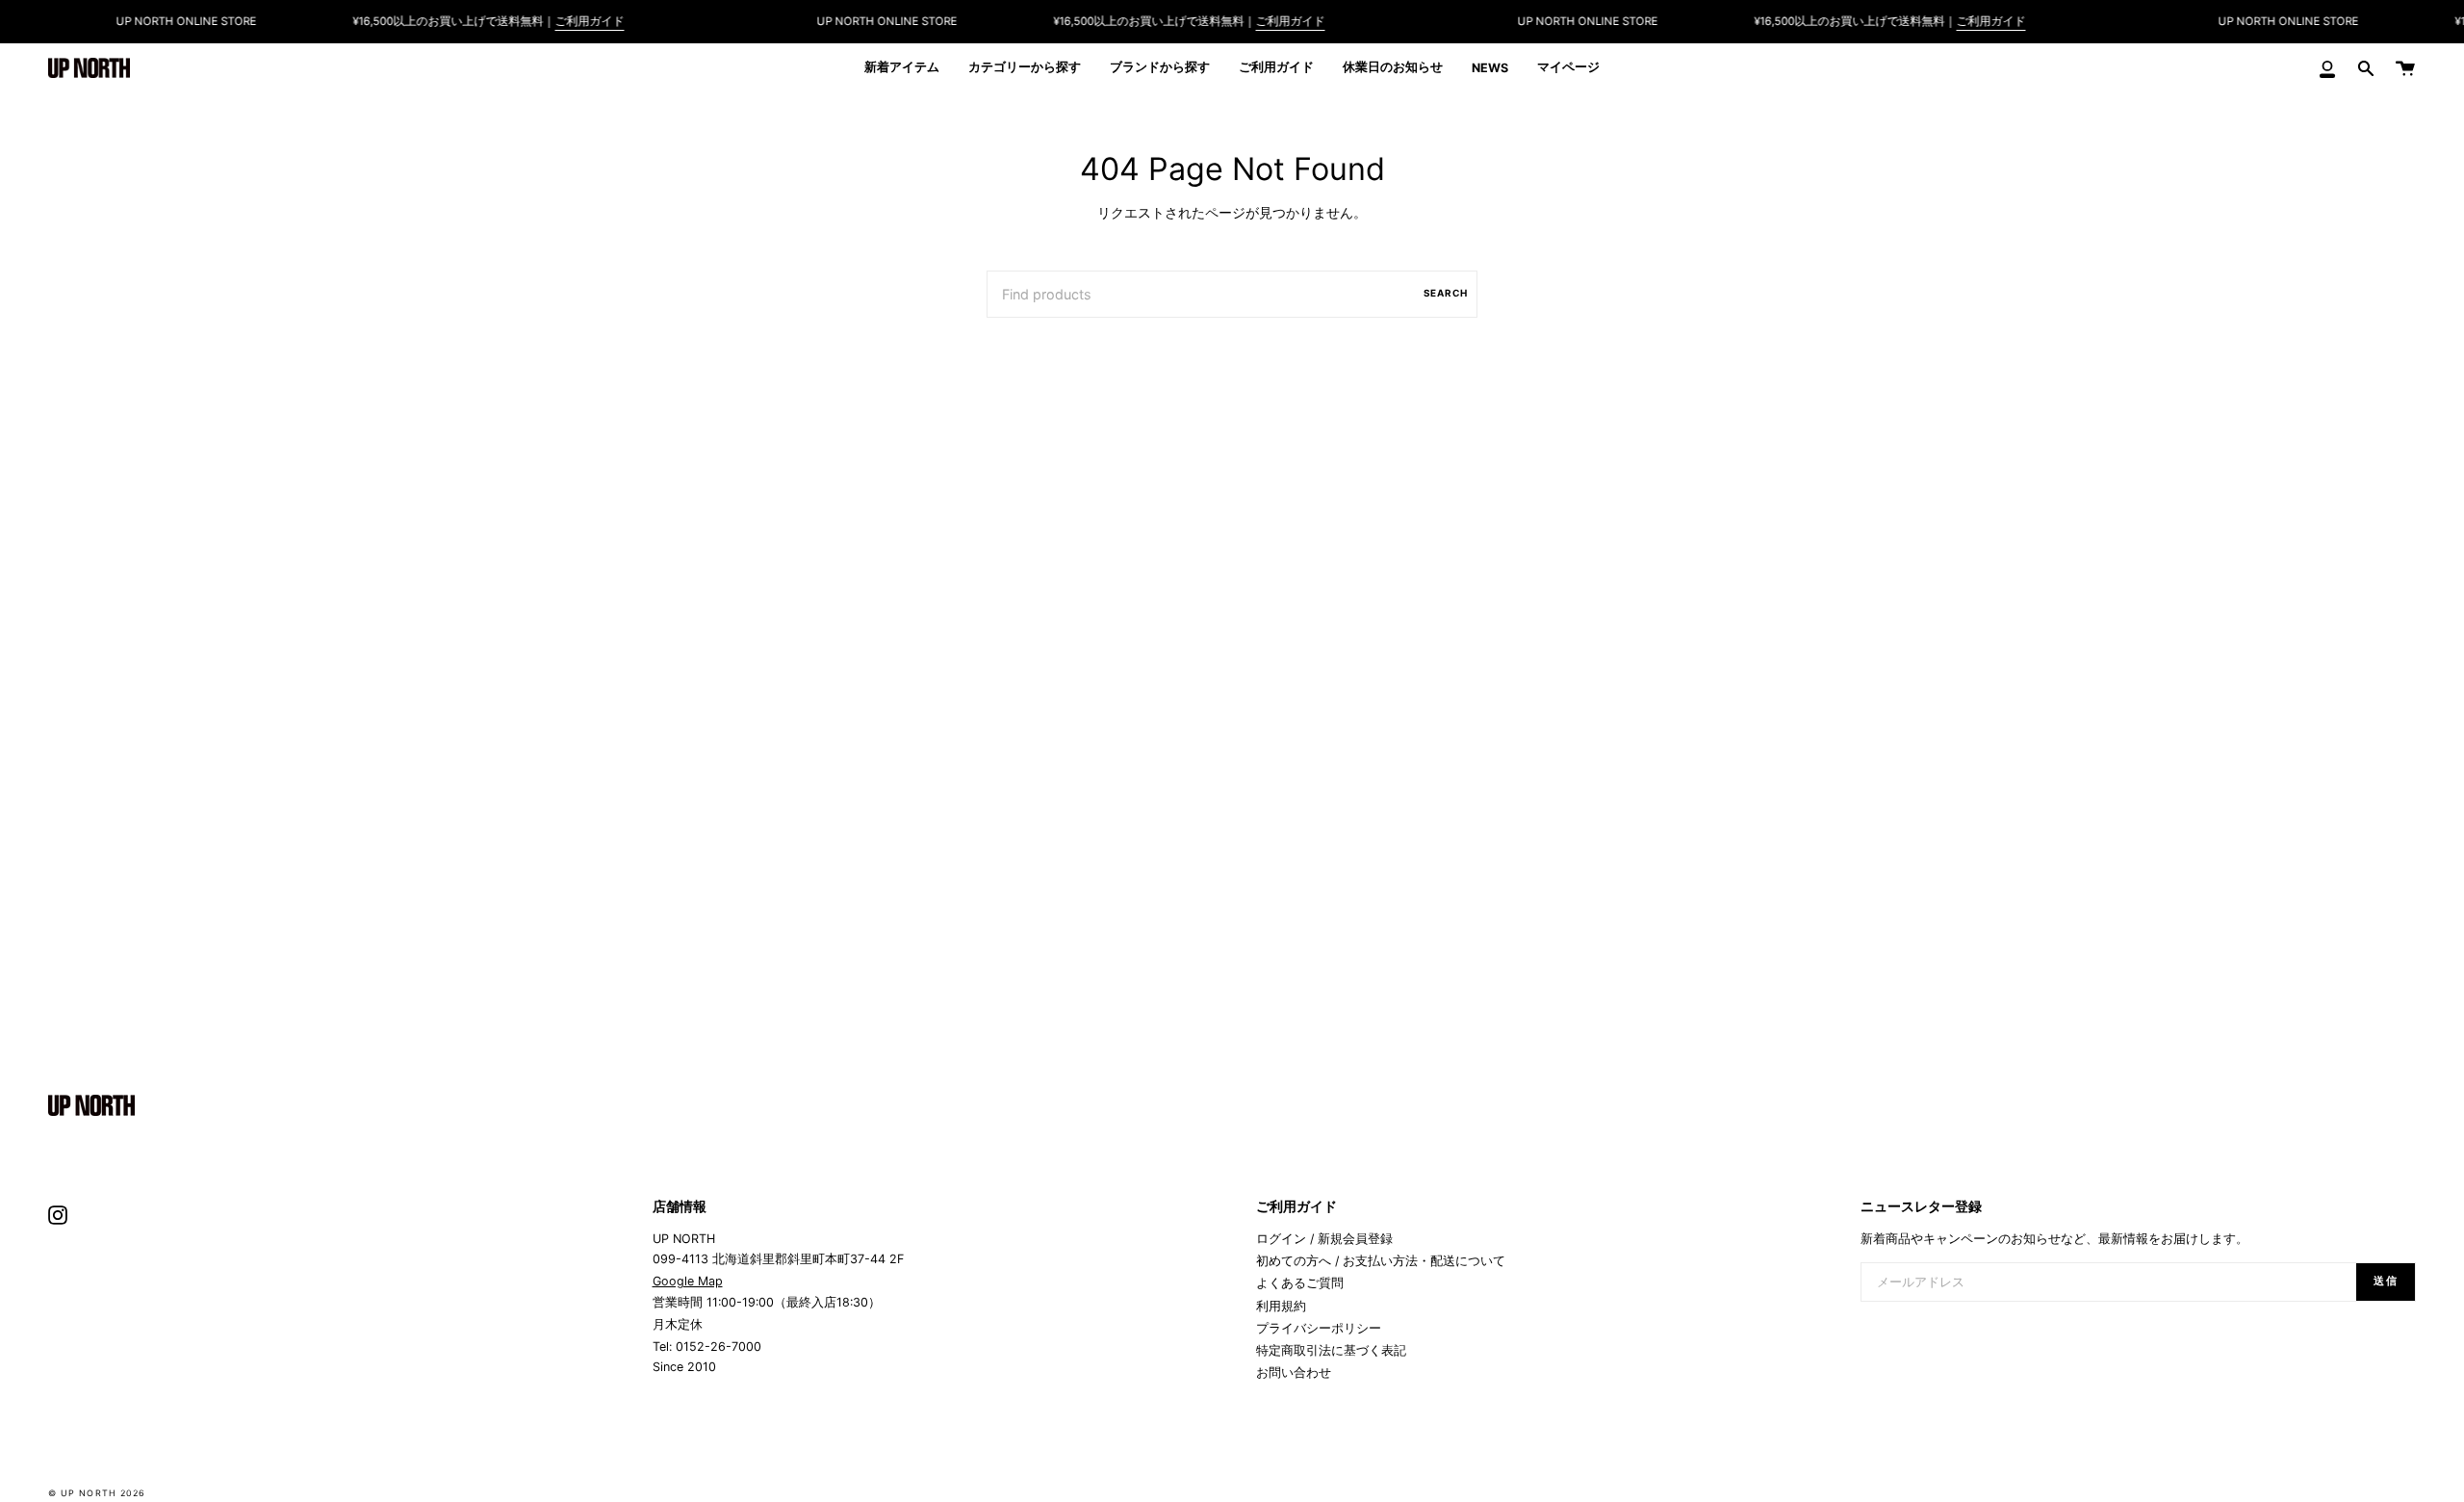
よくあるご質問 (1300, 1283)
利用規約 (1281, 1306)
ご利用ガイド (589, 21)
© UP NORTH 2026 (97, 1493)
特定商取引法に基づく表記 (1331, 1350)
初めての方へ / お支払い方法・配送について (1381, 1261)
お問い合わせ (1294, 1373)
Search (1446, 293)
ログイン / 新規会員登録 (1324, 1239)
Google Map (688, 1281)
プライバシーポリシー (1319, 1328)
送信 (2386, 1281)
